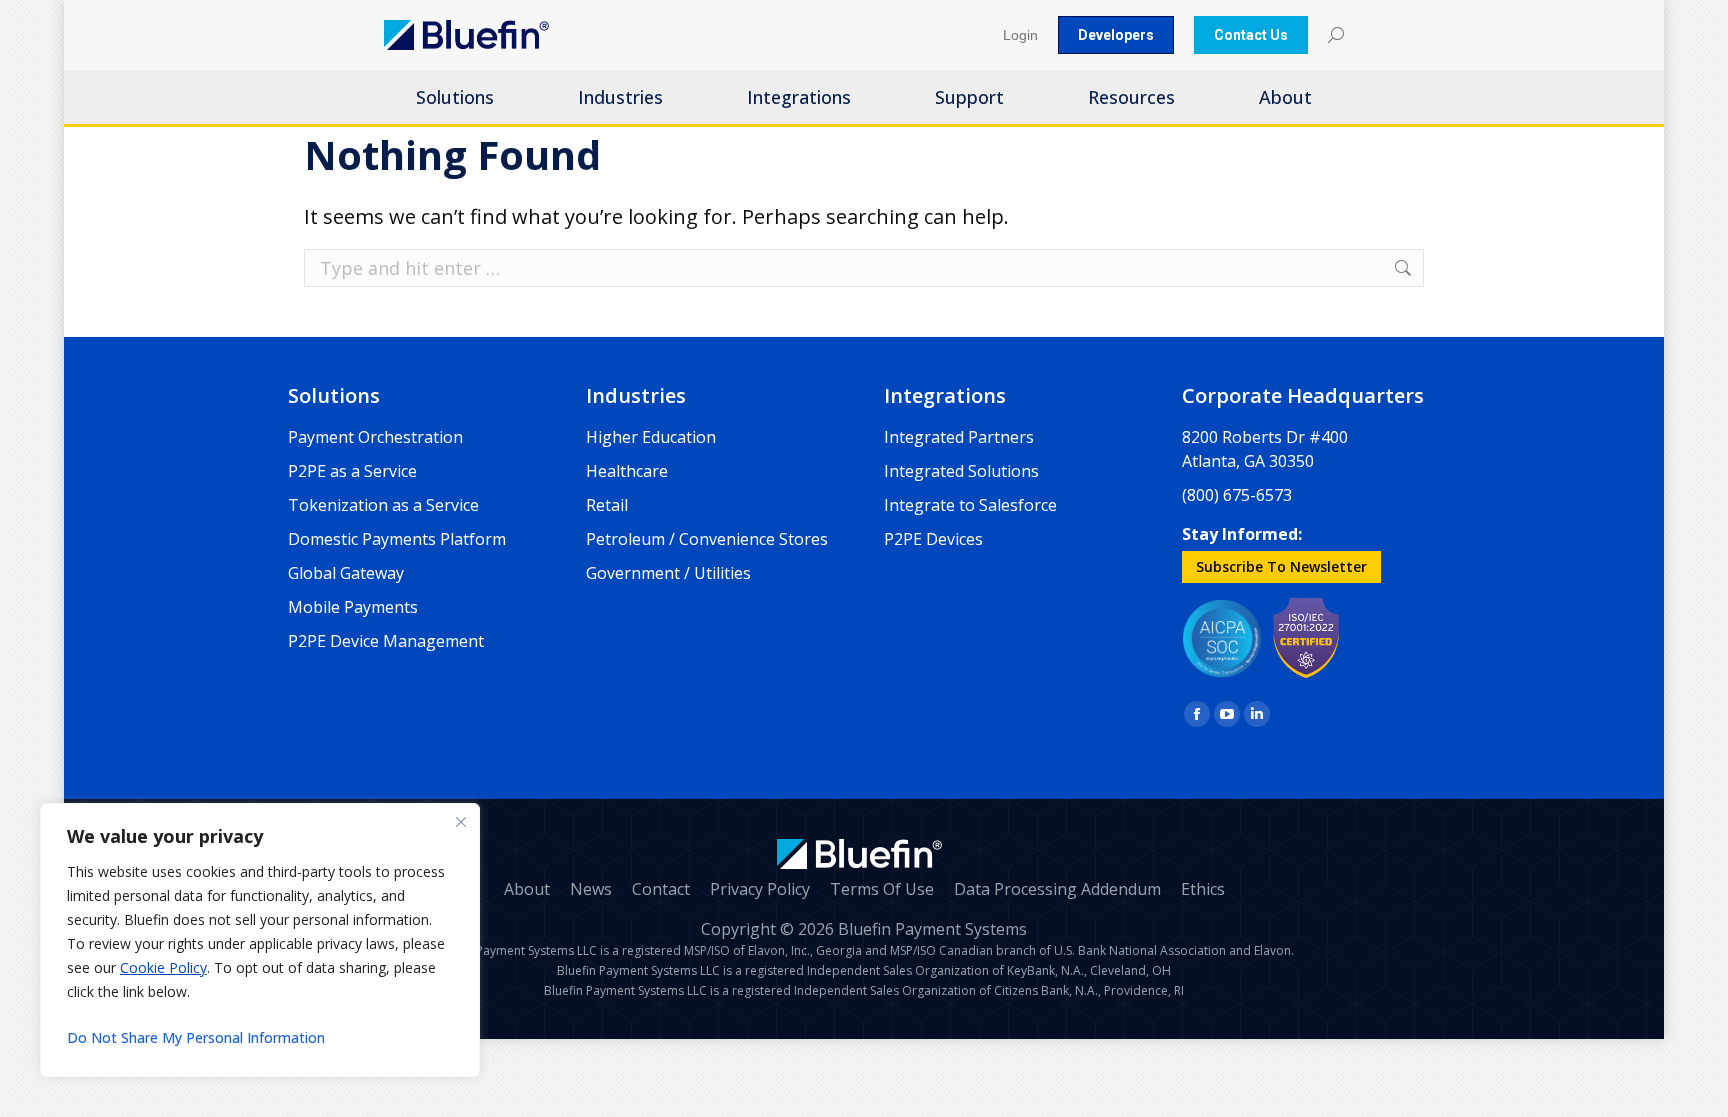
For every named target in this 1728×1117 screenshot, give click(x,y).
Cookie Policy (163, 967)
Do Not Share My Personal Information (196, 1037)
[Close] (461, 822)
